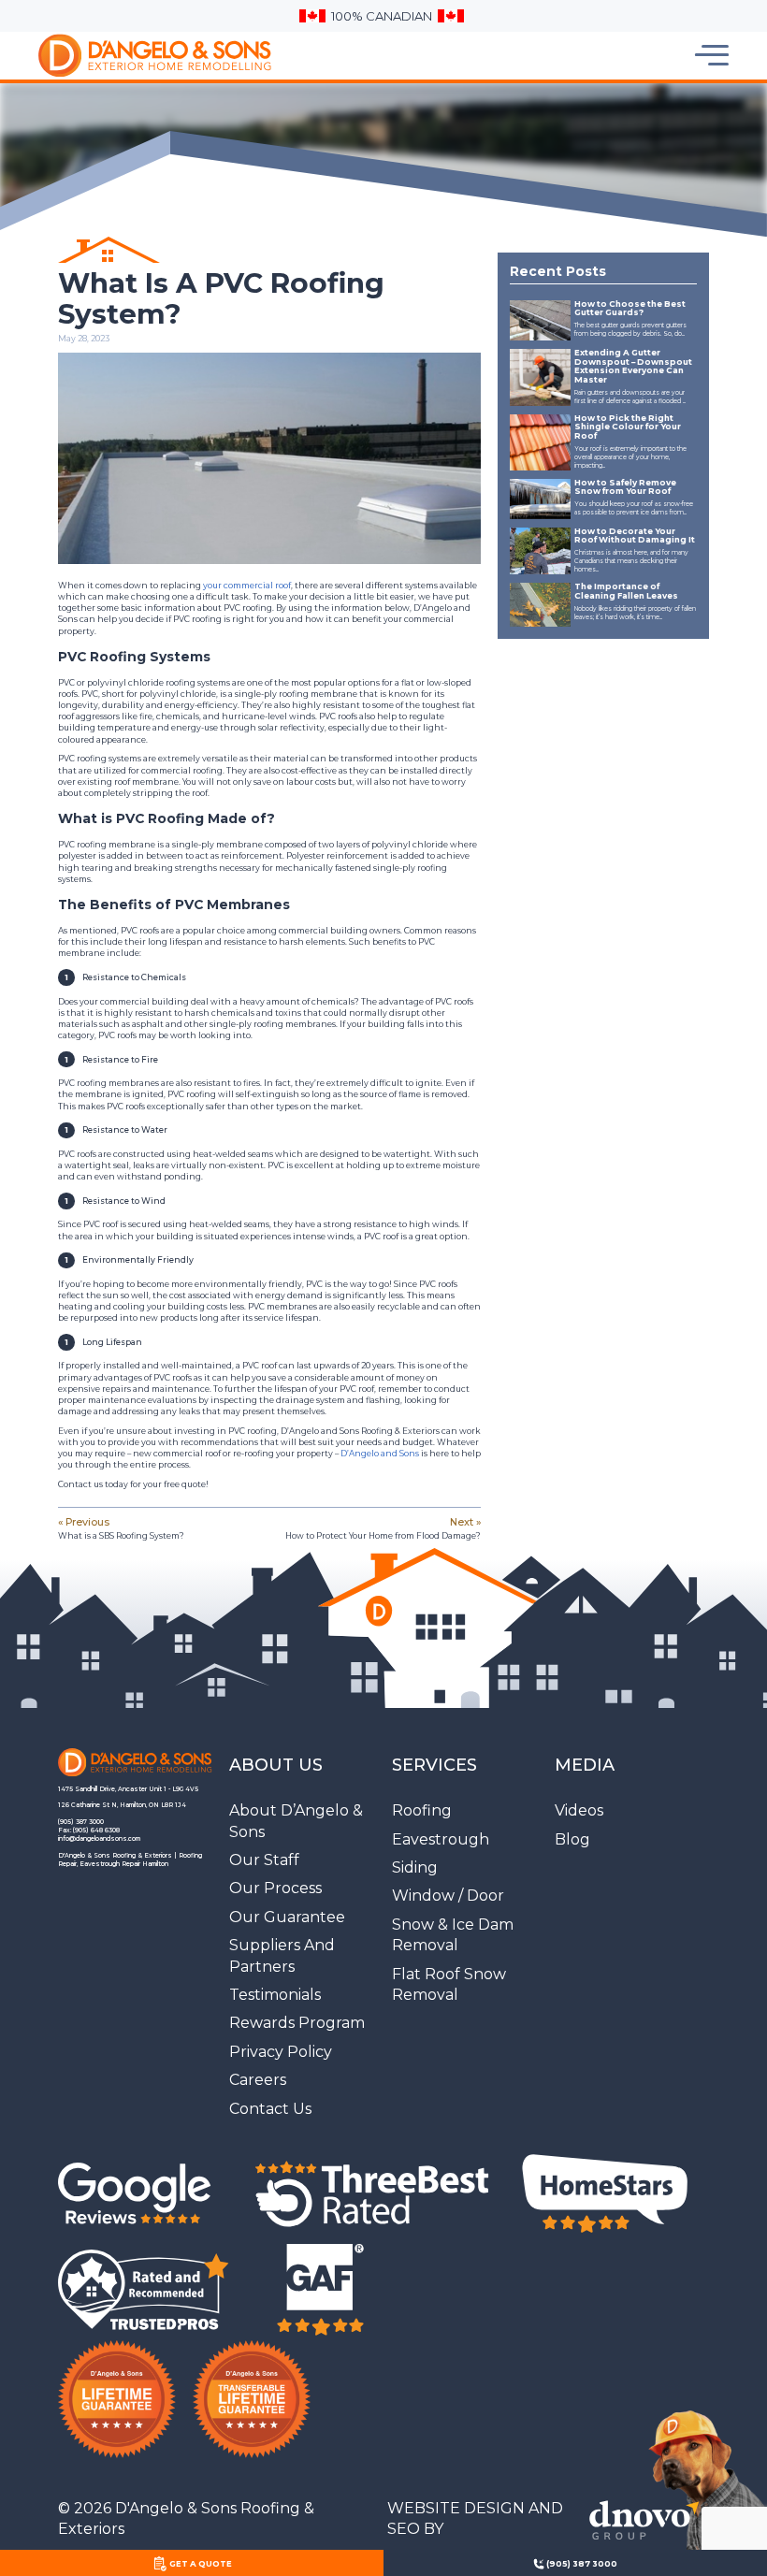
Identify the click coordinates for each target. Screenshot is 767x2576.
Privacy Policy (281, 2052)
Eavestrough (441, 1839)
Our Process (275, 1888)
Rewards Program (297, 2023)
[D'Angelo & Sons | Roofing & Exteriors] (121, 56)
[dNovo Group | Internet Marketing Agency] (638, 2519)
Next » (383, 1527)
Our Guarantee (287, 1917)
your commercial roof (247, 586)
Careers (258, 2080)
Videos (579, 1810)
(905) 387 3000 (81, 1822)
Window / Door (448, 1896)
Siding (415, 1867)
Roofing (422, 1810)
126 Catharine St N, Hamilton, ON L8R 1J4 (122, 1805)
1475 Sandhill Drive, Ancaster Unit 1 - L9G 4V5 (128, 1789)
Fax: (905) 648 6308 (89, 1831)
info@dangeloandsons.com (99, 1839)
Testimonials (275, 1995)
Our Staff (264, 1860)
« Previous (121, 1527)
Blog (572, 1839)
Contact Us (270, 2109)
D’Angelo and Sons (380, 1454)
